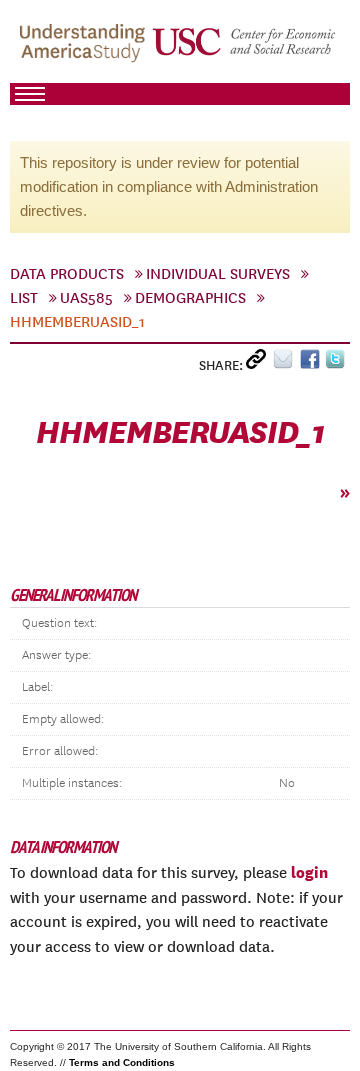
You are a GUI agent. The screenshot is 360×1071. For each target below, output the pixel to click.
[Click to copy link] (259, 363)
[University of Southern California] (245, 51)
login (309, 872)
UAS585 (86, 298)
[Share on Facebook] (312, 363)
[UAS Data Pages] (85, 51)
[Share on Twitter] (337, 363)
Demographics (190, 298)
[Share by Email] (286, 363)
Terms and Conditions (122, 1062)
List (24, 298)
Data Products (67, 274)
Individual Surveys (218, 274)
